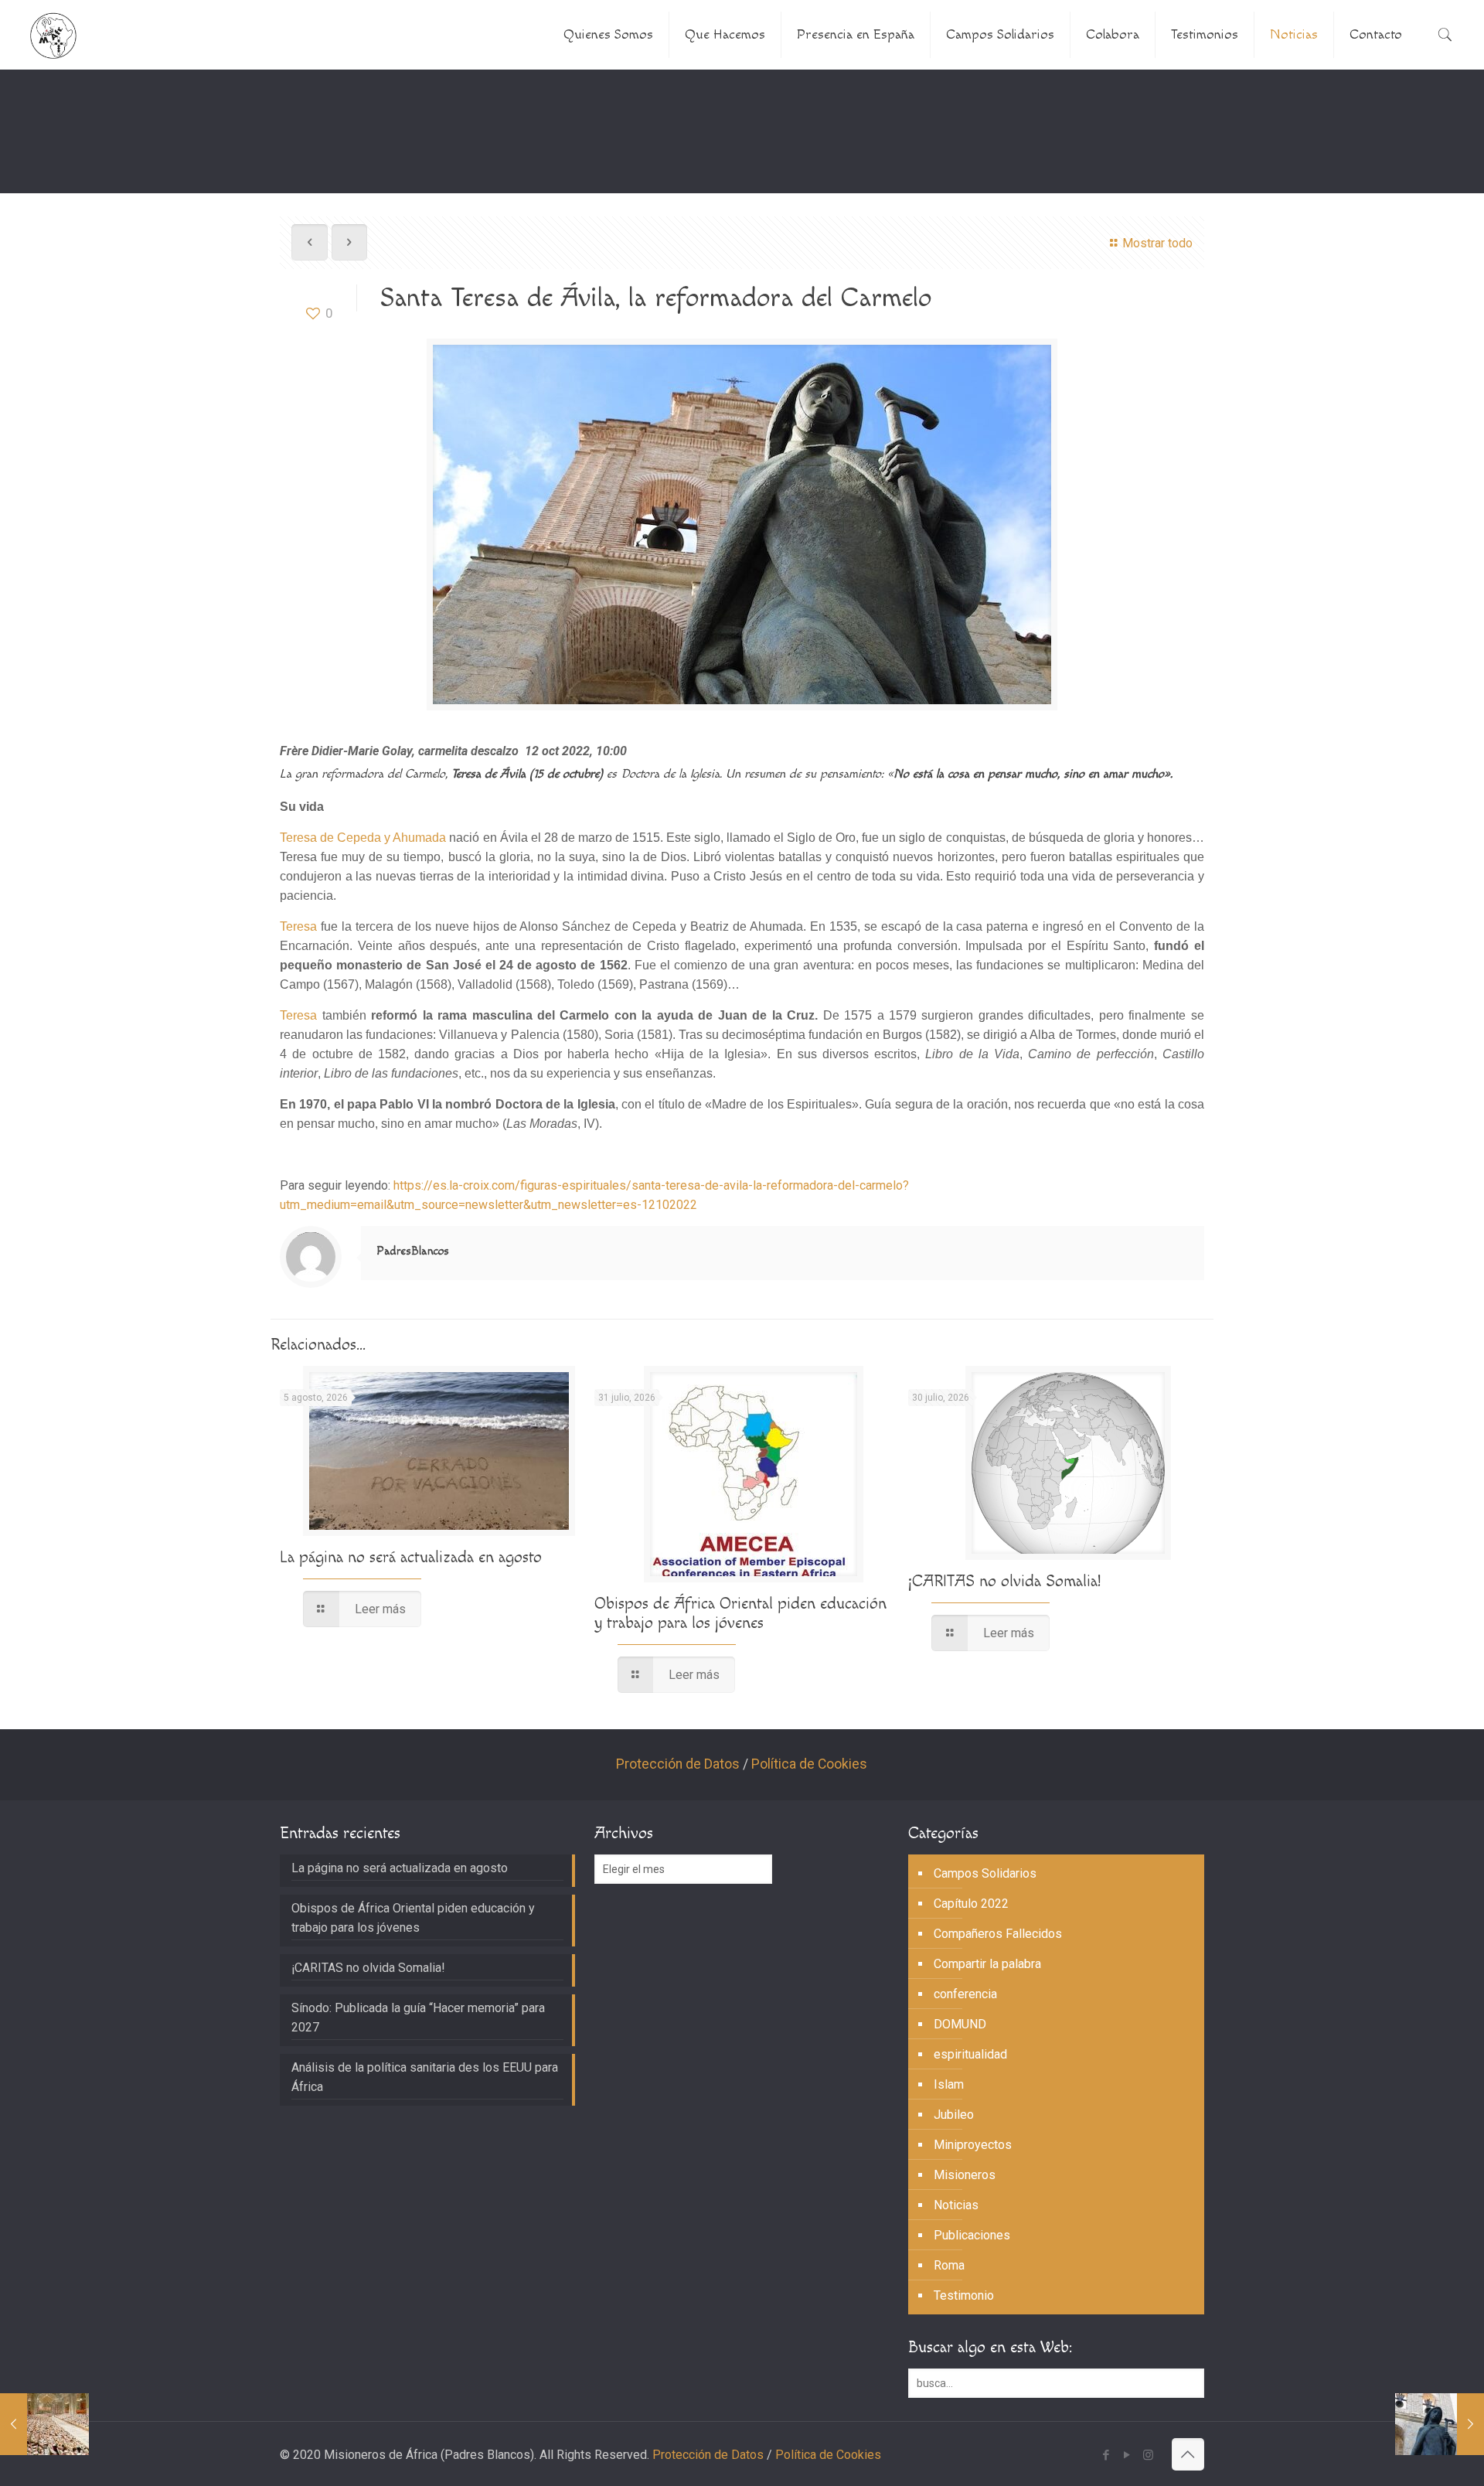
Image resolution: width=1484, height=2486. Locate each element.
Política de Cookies (809, 1764)
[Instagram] (1148, 2455)
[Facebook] (1106, 2455)
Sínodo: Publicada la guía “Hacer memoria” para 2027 (418, 2018)
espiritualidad (970, 2054)
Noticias (956, 2205)
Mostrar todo (1157, 243)
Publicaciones (972, 2235)
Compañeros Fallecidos (998, 1934)
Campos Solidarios (985, 1873)
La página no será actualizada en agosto (411, 1557)
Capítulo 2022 (971, 1904)
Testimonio (964, 2295)
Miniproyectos (973, 2145)
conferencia (965, 1994)
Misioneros (965, 2175)
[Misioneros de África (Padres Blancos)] (53, 35)
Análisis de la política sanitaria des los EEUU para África (425, 2077)
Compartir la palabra (987, 1964)
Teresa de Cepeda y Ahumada (363, 838)
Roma (949, 2265)
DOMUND (960, 2024)
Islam (949, 2084)
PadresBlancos (413, 1251)
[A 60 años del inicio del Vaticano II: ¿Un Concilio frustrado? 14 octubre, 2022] (44, 2424)
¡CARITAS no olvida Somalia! (1004, 1581)
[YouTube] (1127, 2455)
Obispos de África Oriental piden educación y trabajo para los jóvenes (740, 1613)
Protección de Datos (678, 1764)
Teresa (298, 926)
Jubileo (954, 2115)
